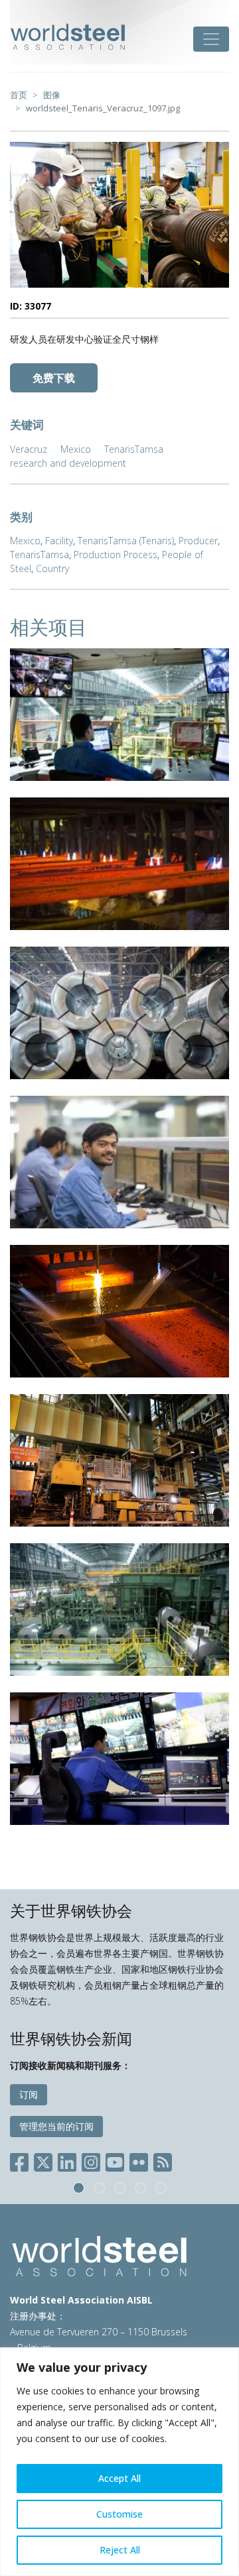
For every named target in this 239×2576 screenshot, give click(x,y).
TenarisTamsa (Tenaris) (126, 541)
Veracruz (29, 449)
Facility (59, 541)
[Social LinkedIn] (67, 2159)
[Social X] (43, 2159)
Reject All (120, 2550)
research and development (68, 463)
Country (52, 568)
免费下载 (54, 378)
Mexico (76, 449)
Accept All (119, 2478)
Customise (119, 2514)
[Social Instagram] (91, 2159)
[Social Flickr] (139, 2159)
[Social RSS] (163, 2159)
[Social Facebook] (22, 2159)
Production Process (116, 555)
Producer (198, 541)
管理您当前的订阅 (56, 2126)
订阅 (29, 2094)
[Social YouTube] (115, 2159)
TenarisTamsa (134, 449)
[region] (119, 2462)
